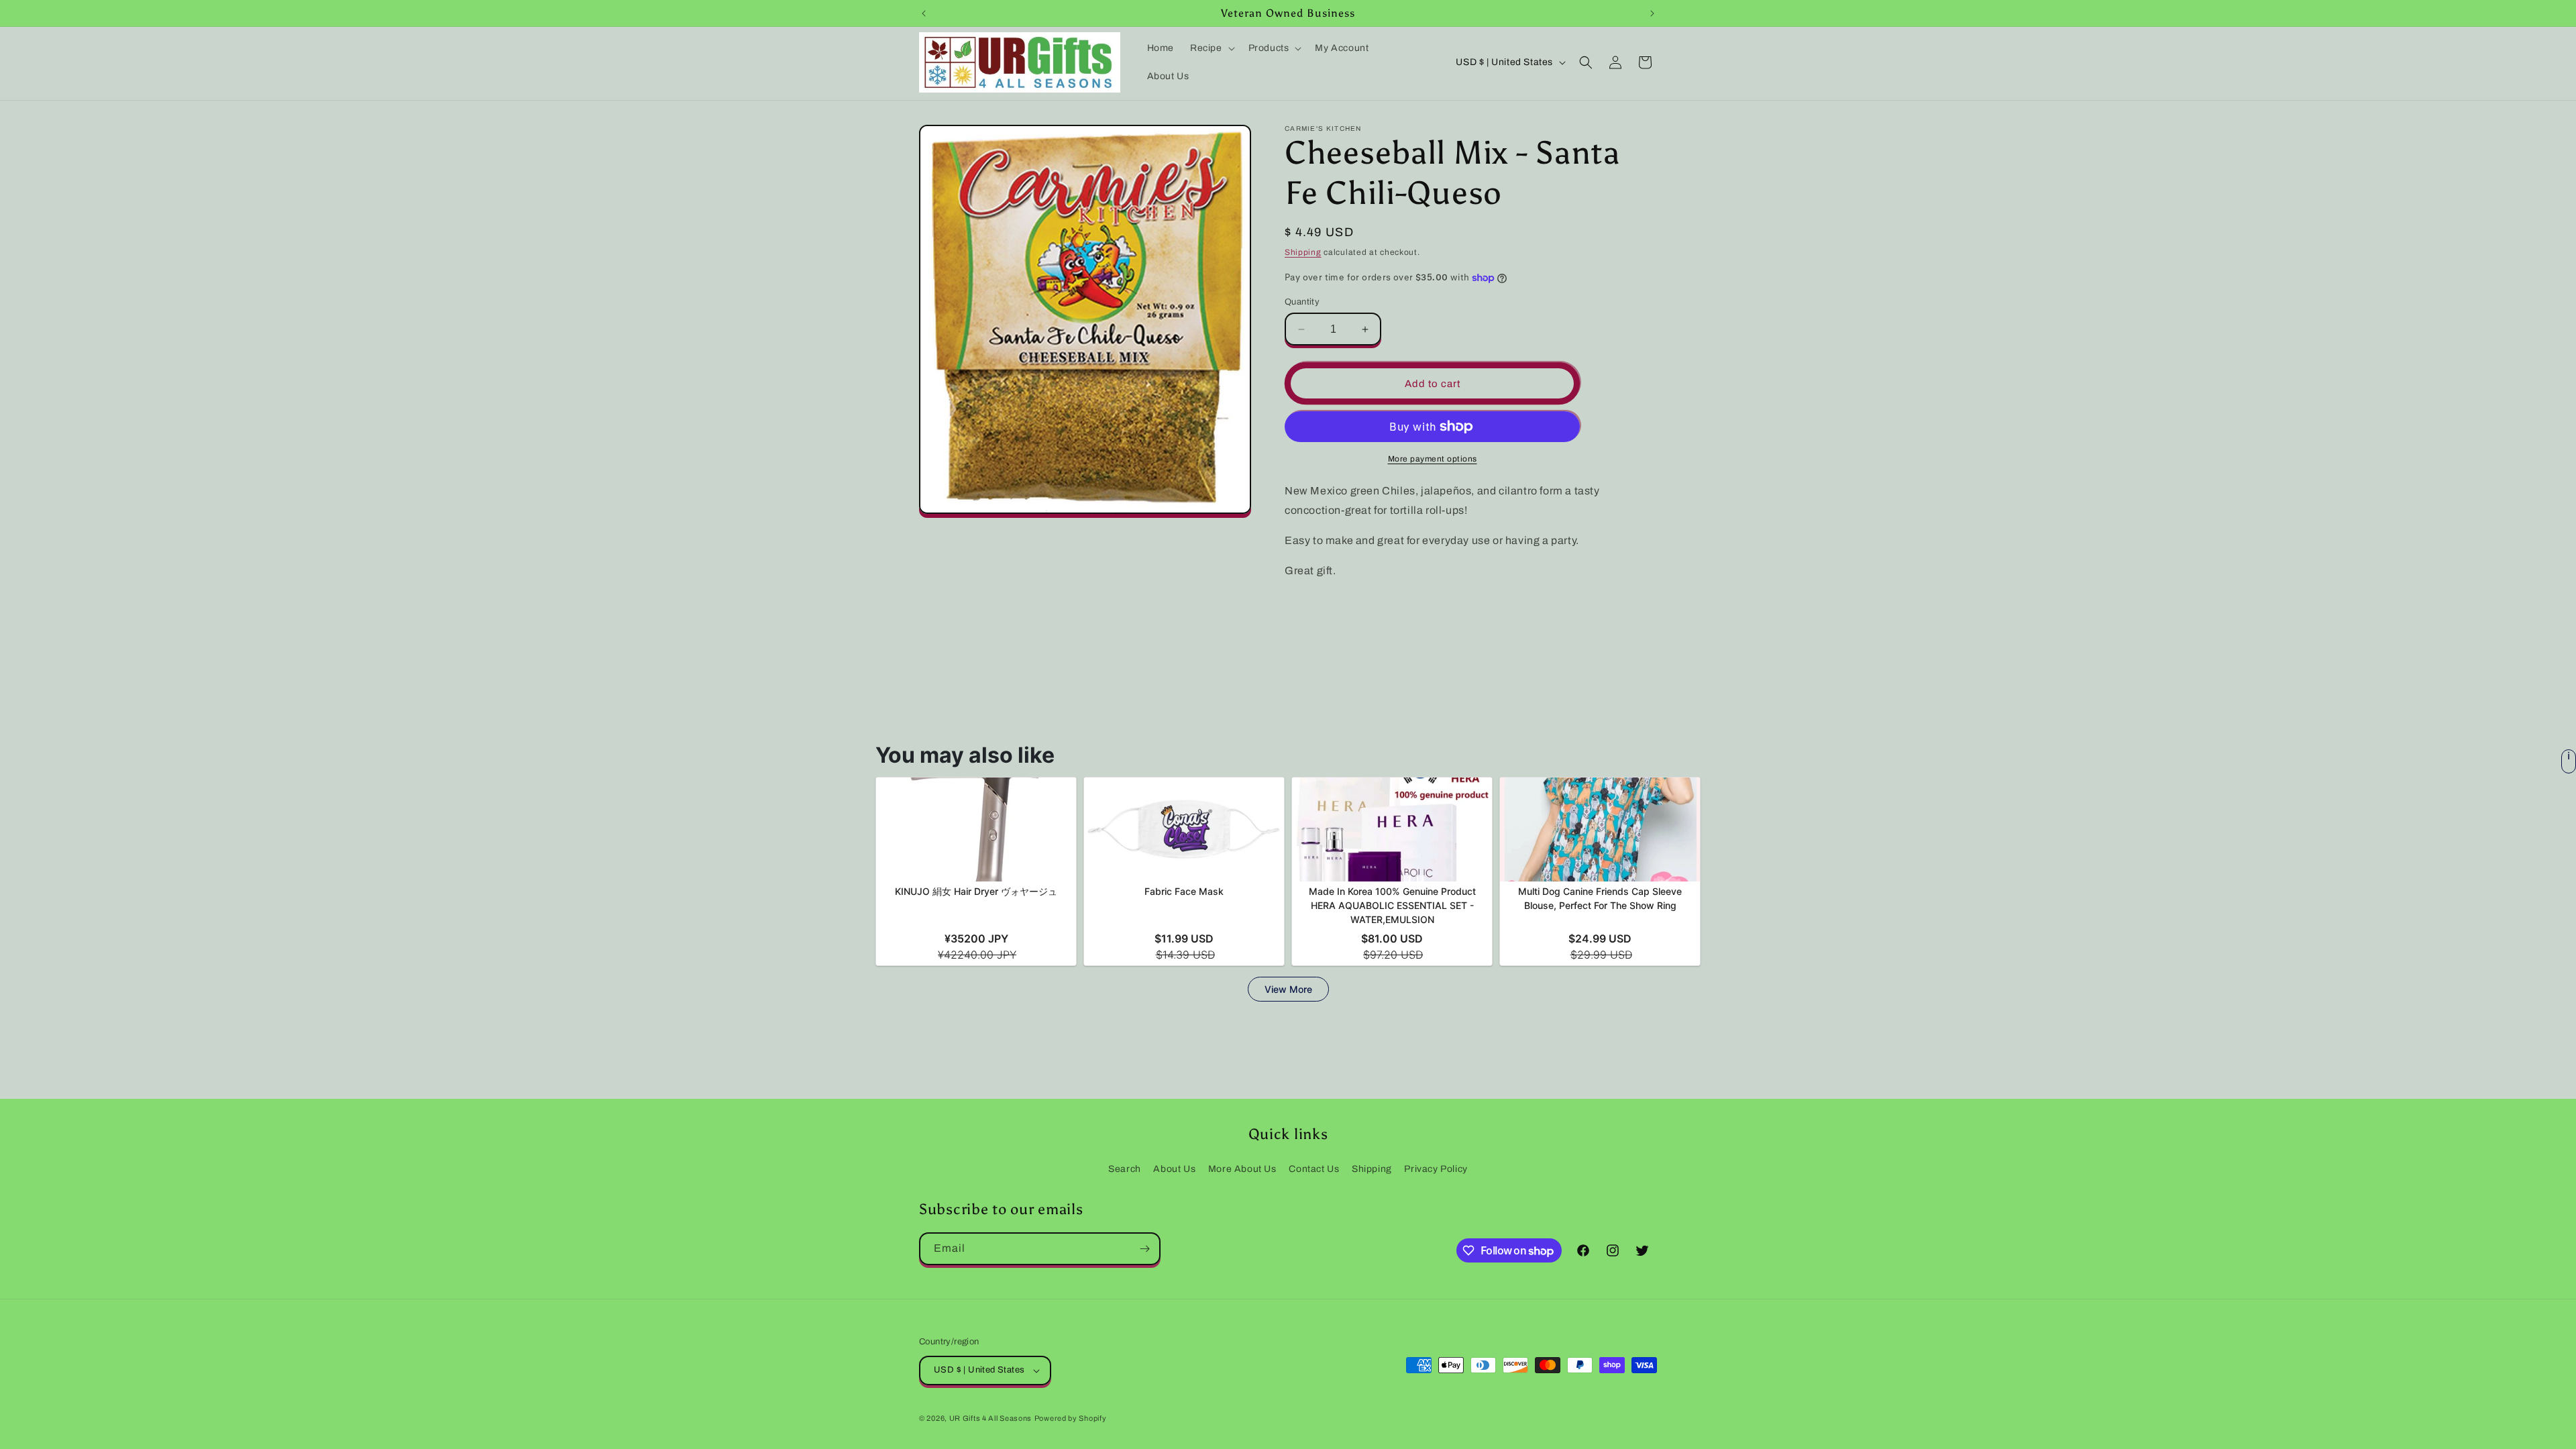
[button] (1211, 48)
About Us (1174, 1169)
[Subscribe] (1144, 1249)
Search (1125, 1169)
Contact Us (1314, 1169)
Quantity (1302, 302)
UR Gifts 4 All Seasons (990, 1418)
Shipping (1303, 252)
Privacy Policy (1436, 1169)
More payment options (1433, 459)
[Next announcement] (1652, 13)
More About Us (1242, 1169)
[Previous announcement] (924, 13)
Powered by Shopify (1071, 1418)
